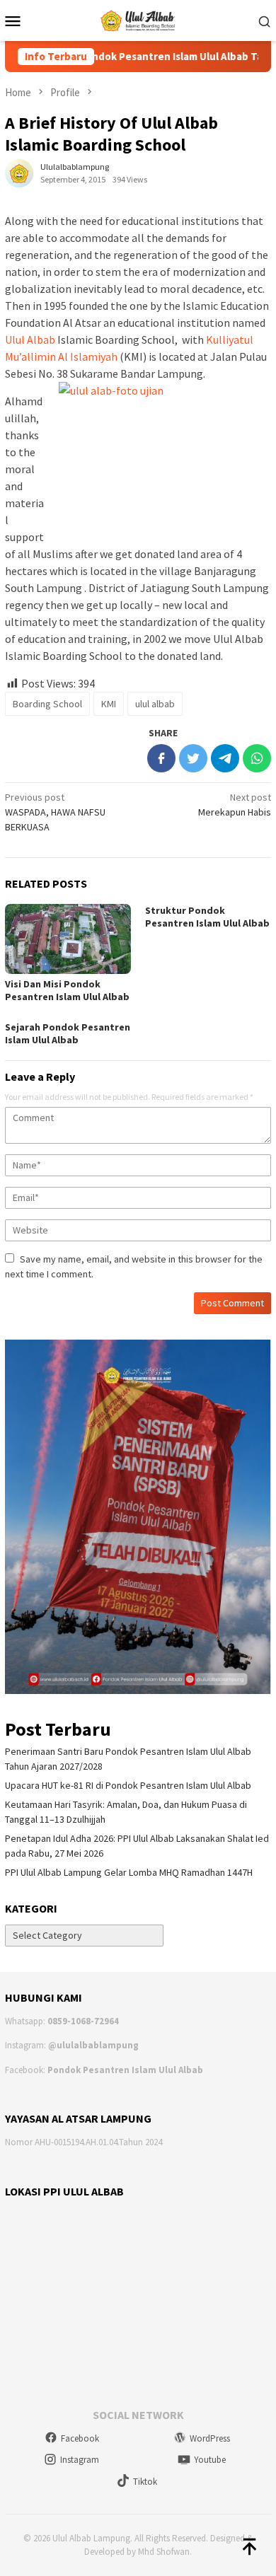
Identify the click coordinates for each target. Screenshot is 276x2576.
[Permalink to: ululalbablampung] (19, 172)
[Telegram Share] (225, 758)
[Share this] (161, 758)
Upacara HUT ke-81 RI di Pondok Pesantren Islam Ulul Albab (128, 1785)
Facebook (80, 2438)
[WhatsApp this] (257, 758)
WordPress (210, 2438)
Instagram (80, 2460)
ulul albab (155, 704)
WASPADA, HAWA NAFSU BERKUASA (55, 812)
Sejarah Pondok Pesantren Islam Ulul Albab (68, 1033)
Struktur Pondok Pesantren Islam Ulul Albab (207, 917)
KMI (109, 704)
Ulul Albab (30, 340)
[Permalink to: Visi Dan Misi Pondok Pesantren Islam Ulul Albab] (68, 939)
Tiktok (145, 2482)
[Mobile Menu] (17, 21)
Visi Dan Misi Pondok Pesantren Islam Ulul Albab (67, 990)
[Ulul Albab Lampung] (138, 19)
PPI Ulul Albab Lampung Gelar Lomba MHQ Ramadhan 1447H (129, 1872)
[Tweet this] (193, 758)
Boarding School (47, 704)
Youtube (210, 2460)
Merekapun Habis (235, 805)
